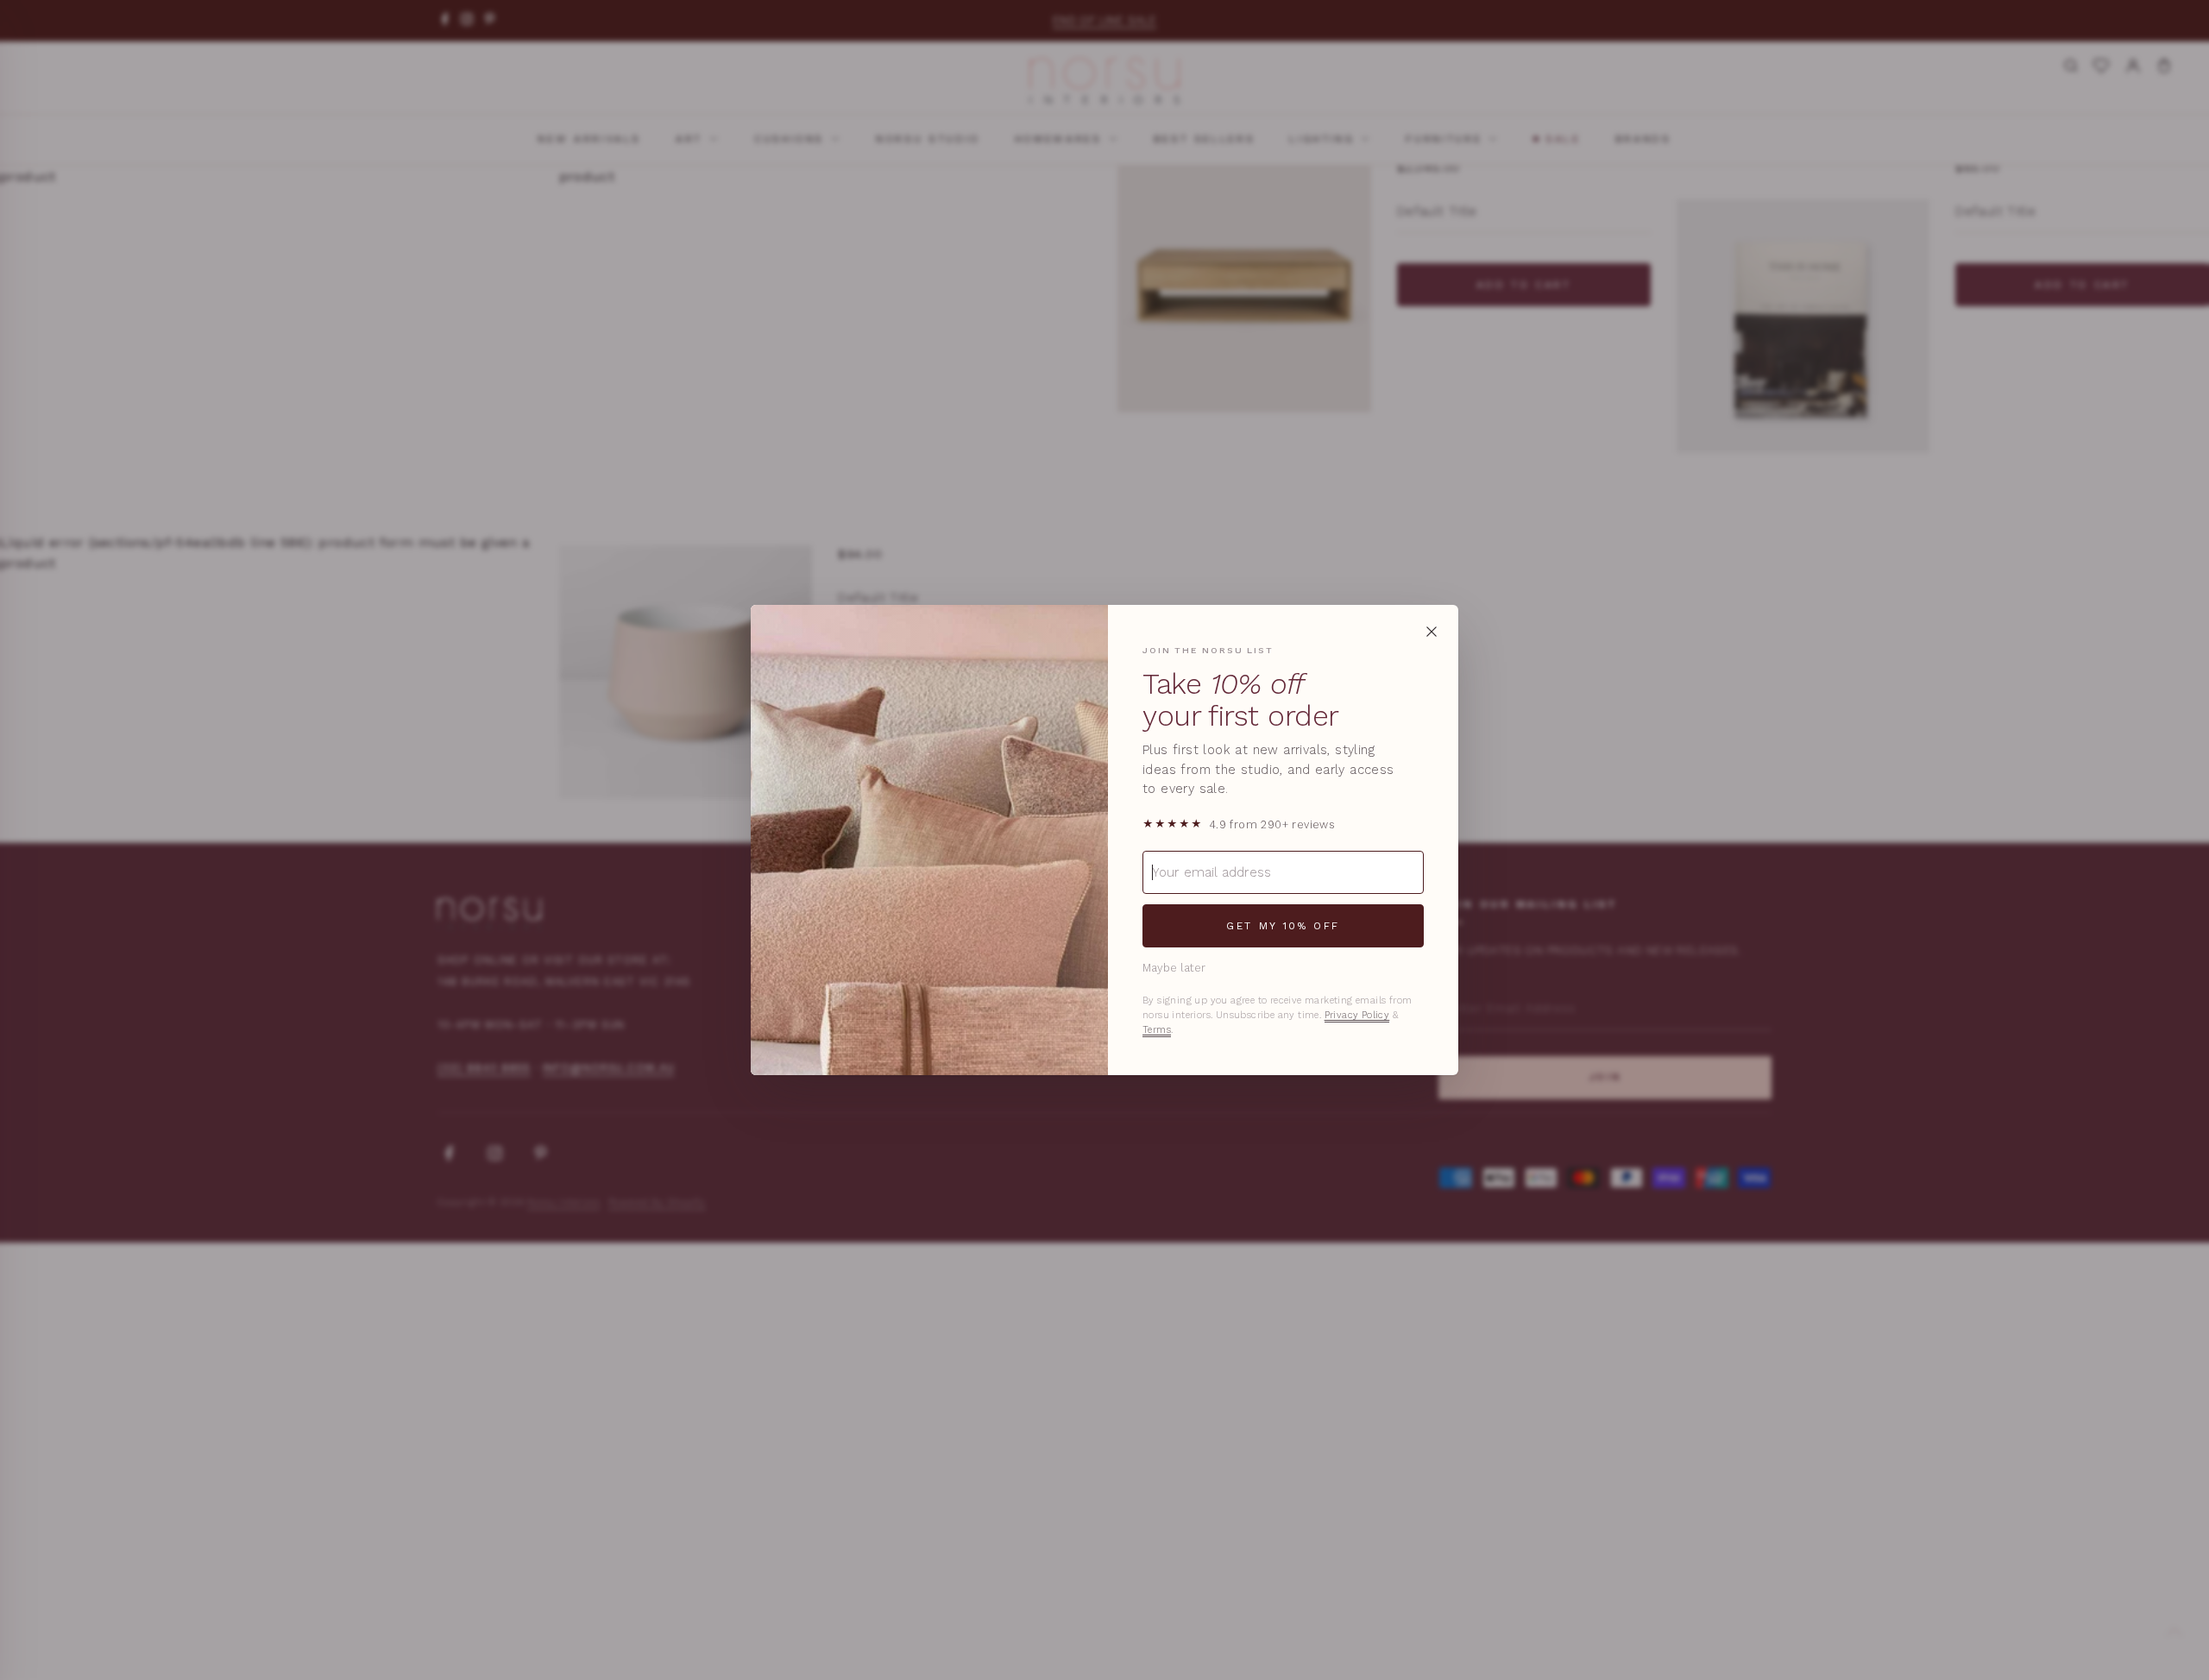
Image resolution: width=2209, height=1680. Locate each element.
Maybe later (1174, 968)
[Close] (1432, 632)
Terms (1157, 1030)
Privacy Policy (1357, 1015)
